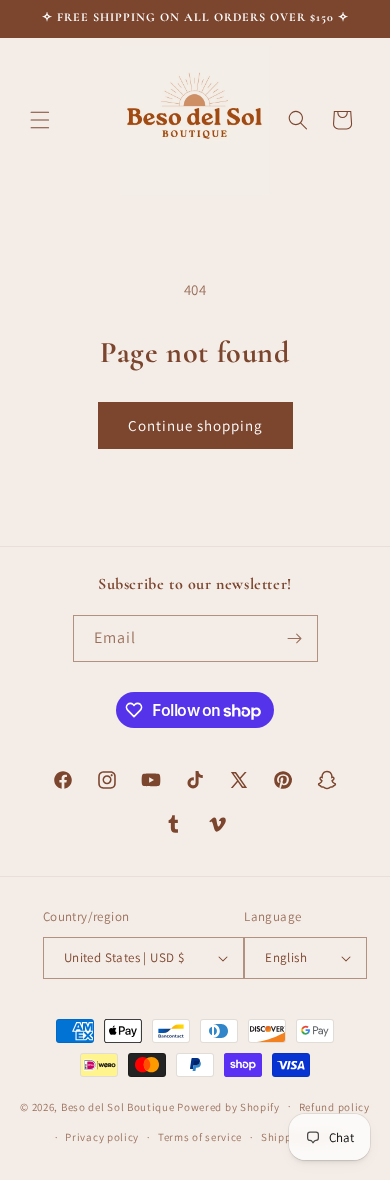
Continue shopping (195, 425)
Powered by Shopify (228, 1106)
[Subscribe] (295, 638)
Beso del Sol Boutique (118, 1106)
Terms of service (200, 1137)
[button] (40, 120)
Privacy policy (102, 1137)
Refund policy (334, 1107)
